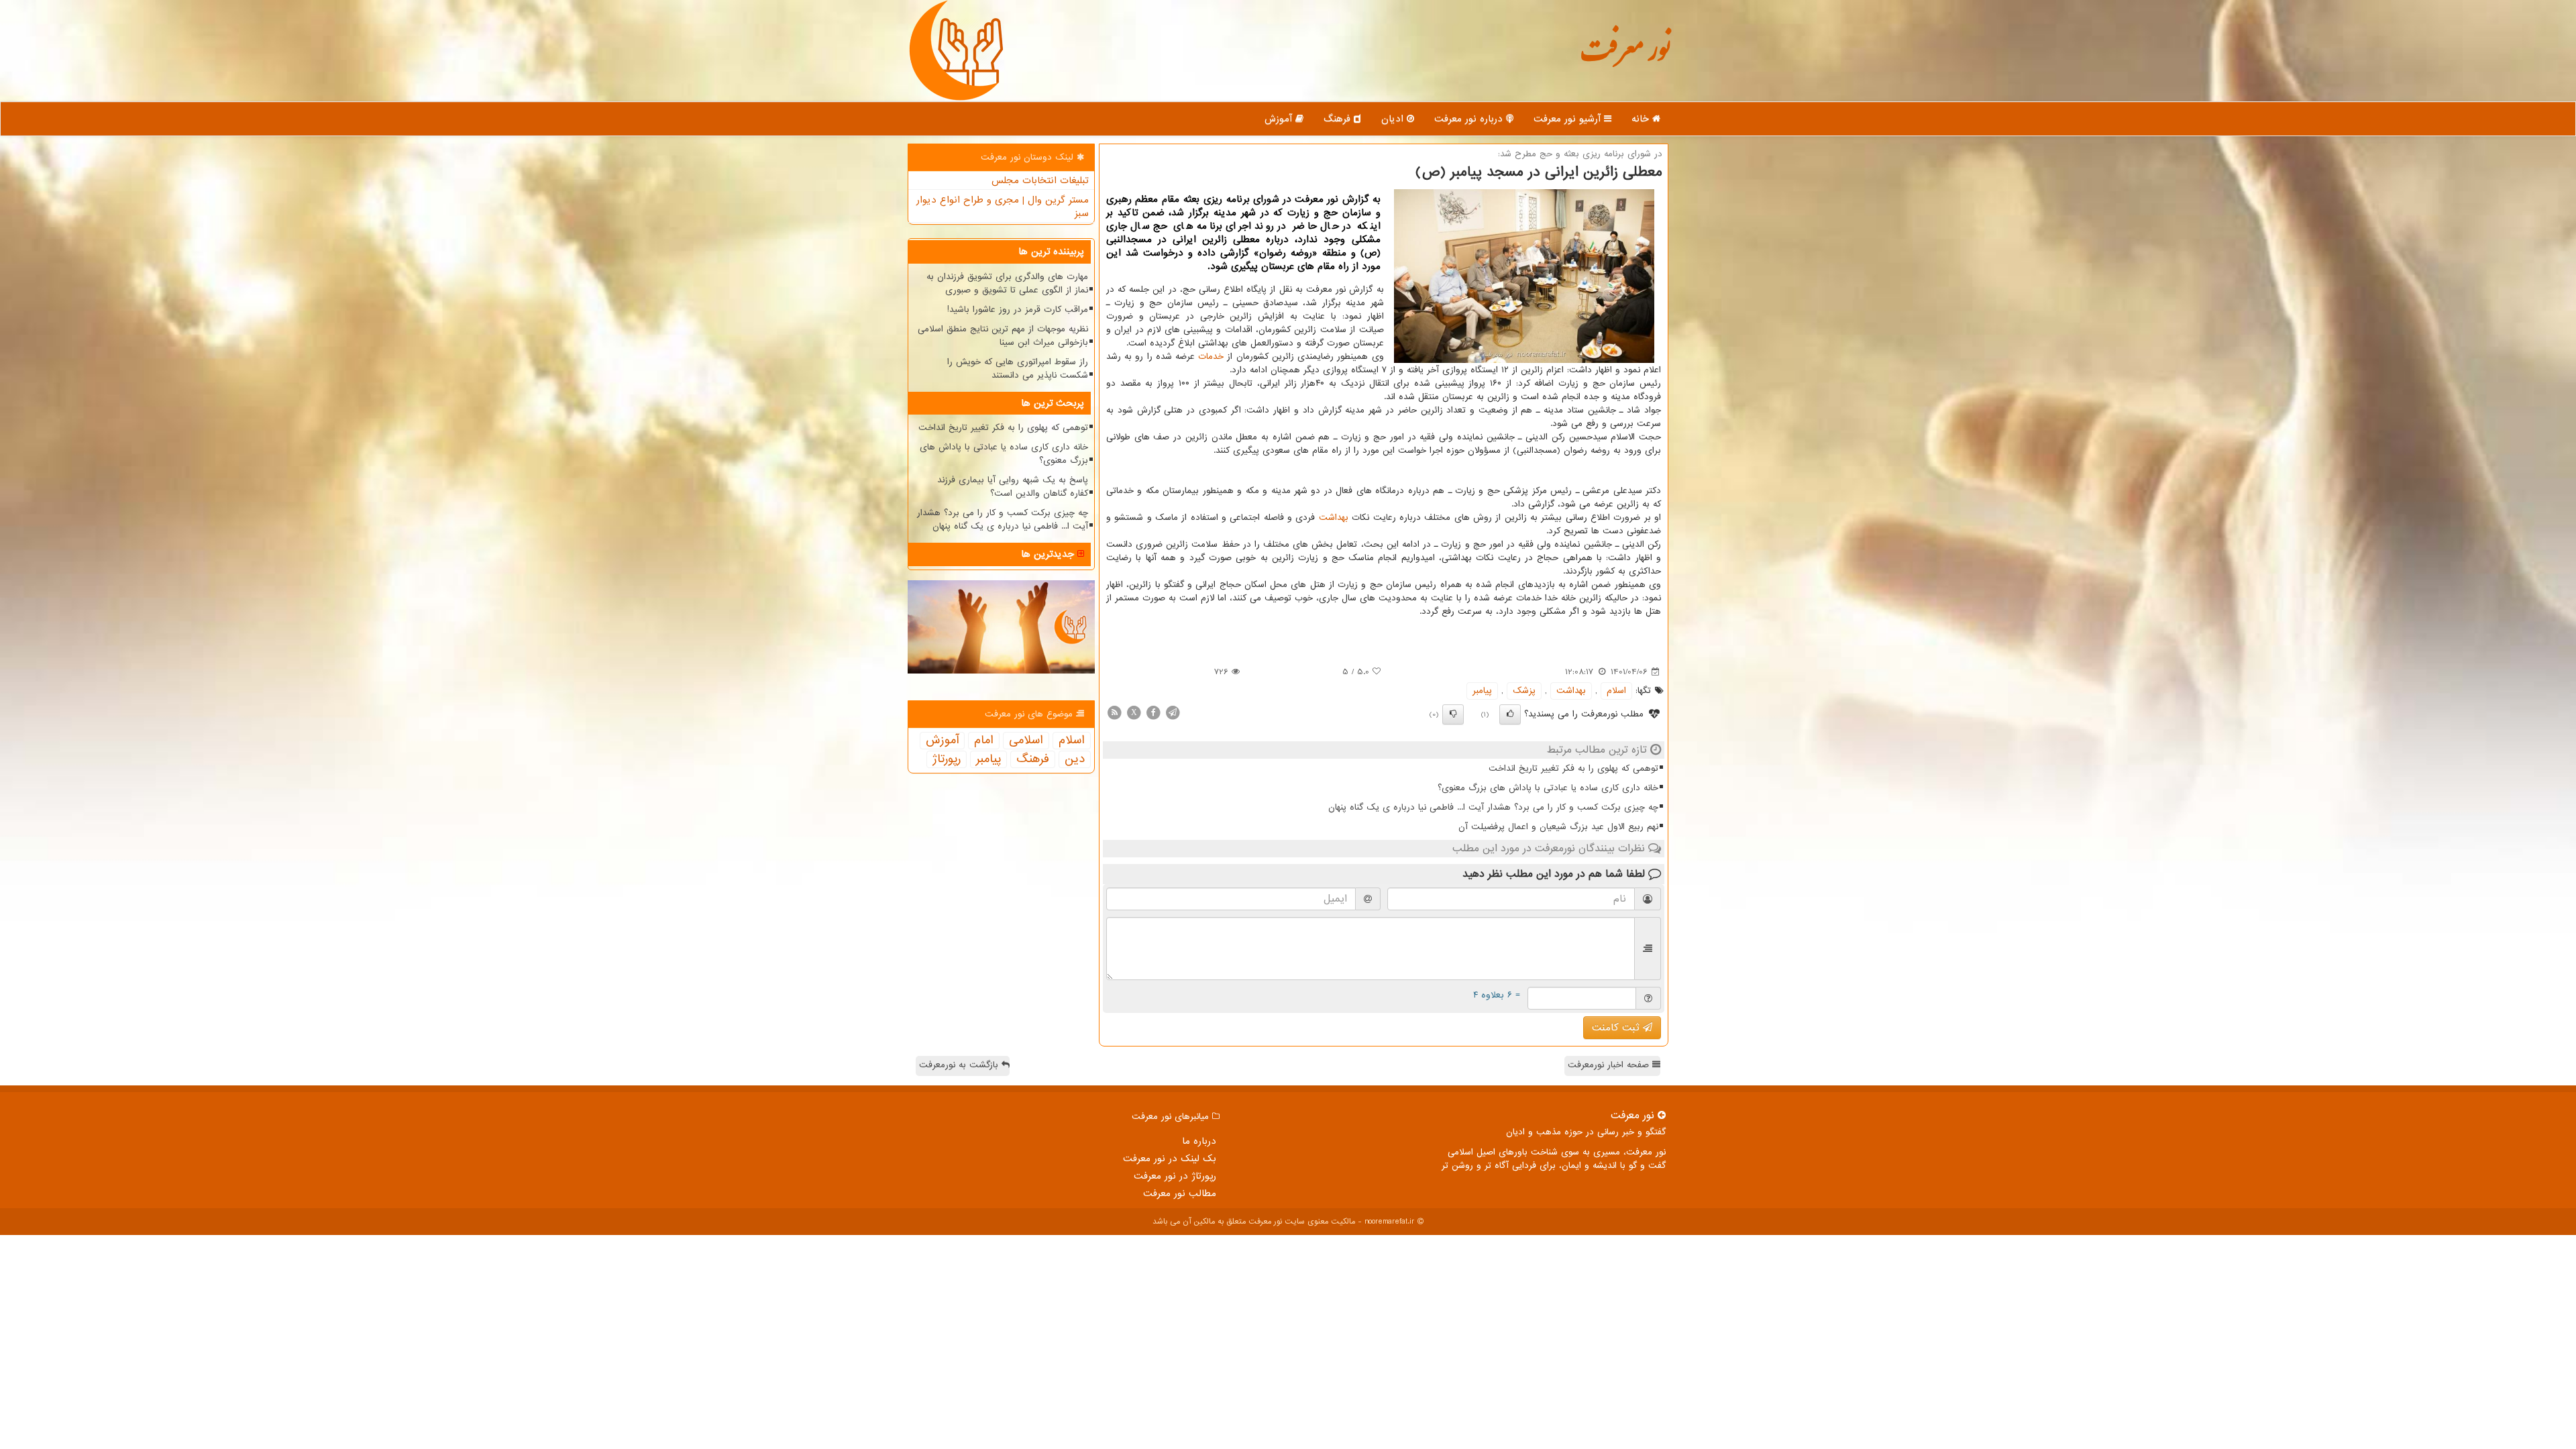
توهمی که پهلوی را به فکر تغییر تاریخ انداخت (1573, 768)
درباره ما (1199, 1141)
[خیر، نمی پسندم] (1453, 714)
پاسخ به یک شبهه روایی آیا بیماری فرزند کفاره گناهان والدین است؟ (1013, 487)
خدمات (1211, 357)
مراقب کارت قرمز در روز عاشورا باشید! (1018, 310)
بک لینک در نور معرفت (1170, 1159)
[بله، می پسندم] (1510, 714)
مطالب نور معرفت (1180, 1193)
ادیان (1394, 119)
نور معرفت (1625, 57)
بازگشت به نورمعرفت (960, 1065)
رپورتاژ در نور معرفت (1175, 1176)
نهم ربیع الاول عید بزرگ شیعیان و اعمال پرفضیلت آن (1558, 827)
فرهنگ (1339, 119)
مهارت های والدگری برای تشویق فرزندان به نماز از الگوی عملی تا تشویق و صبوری (1007, 283)
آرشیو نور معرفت (1569, 119)
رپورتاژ (947, 759)
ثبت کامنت (1617, 1028)
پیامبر (1482, 691)
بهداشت (1334, 518)
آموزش (1280, 119)
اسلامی (1026, 741)
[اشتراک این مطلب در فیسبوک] (1153, 712)
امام (984, 741)
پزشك (1524, 691)
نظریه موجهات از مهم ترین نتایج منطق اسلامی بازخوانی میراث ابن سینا (1003, 336)
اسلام (1616, 691)
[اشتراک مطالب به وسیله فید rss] (1114, 712)
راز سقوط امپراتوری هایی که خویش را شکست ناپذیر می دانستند (1018, 369)
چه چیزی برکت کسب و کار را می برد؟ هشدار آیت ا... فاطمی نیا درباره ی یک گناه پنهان (1493, 807)
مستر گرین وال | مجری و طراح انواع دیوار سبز (1003, 207)
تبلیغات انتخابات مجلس (1040, 180)
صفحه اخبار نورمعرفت (1610, 1065)
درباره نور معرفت (1470, 119)
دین (1075, 759)
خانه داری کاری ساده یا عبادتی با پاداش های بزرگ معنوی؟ (1548, 788)
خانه (1642, 119)
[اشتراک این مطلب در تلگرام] (1173, 712)
